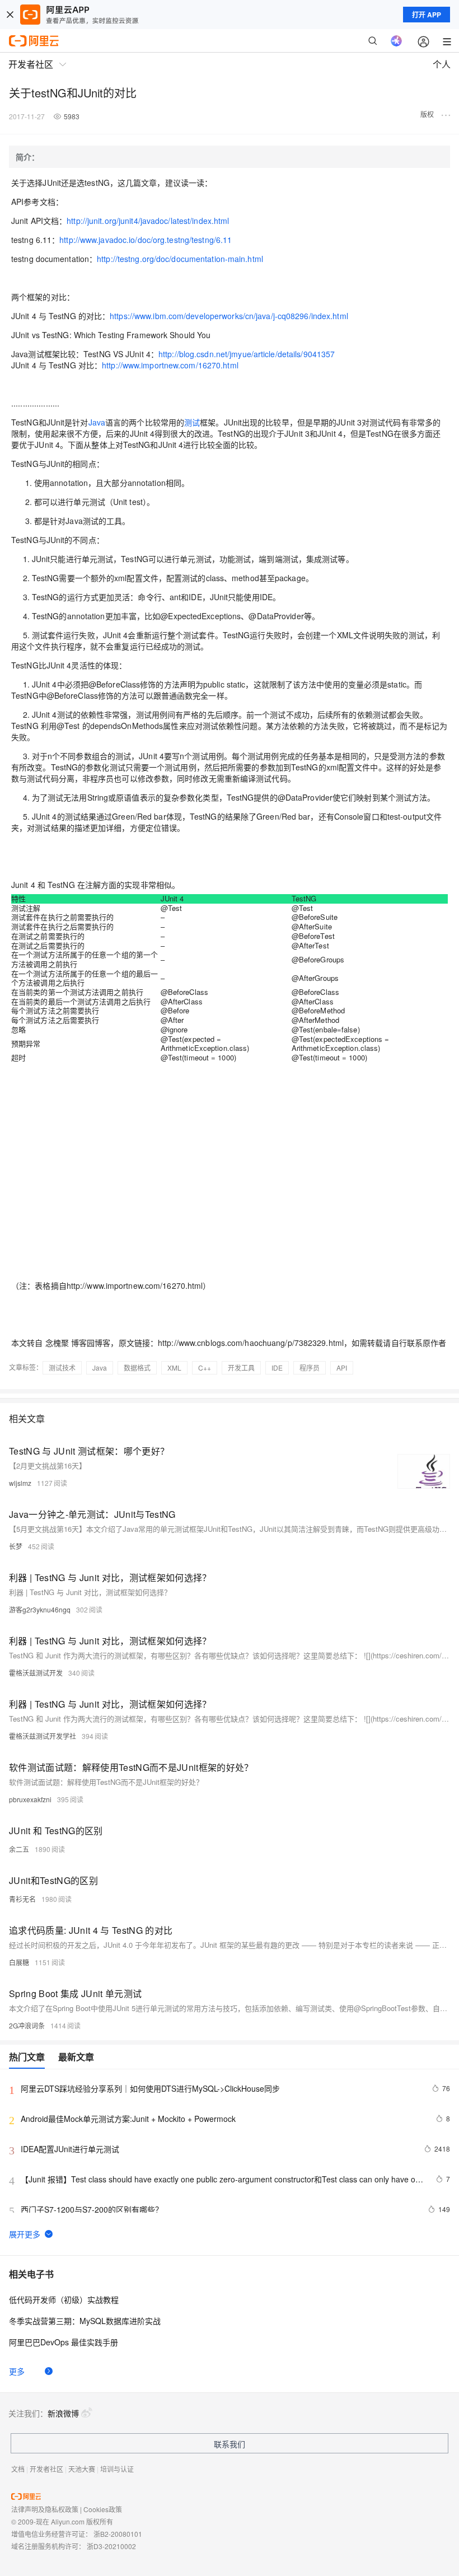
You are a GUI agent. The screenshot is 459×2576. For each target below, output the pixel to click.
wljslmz (20, 1483)
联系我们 (230, 2444)
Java (97, 422)
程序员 (310, 1368)
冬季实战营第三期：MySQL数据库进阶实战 (85, 2321)
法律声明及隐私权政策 (45, 2509)
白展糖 (19, 1962)
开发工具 (241, 1368)
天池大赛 (82, 2469)
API (342, 1368)
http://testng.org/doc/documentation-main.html (180, 259)
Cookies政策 (103, 2509)
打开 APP (427, 15)
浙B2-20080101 (118, 2534)
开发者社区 (46, 2469)
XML (174, 1368)
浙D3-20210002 (111, 2546)
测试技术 (62, 1368)
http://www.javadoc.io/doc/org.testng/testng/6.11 (146, 240)
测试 (192, 422)
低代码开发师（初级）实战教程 (64, 2299)
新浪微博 (63, 2413)
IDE (277, 1368)
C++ (205, 1368)
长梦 (16, 1546)
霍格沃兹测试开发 (36, 1673)
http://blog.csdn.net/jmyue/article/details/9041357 (247, 354)
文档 (18, 2469)
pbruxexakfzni (30, 1799)
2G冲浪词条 (27, 2025)
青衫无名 (22, 1899)
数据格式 (137, 1368)
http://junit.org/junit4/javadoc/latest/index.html (148, 221)
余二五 (19, 1849)
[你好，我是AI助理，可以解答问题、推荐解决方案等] (396, 41)
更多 (17, 2371)
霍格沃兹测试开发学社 (43, 1736)
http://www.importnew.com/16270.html (170, 365)
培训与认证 (117, 2469)
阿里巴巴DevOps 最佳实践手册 (64, 2342)
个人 (442, 64)
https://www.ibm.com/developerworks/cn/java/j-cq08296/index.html (229, 316)
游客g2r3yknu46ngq (40, 1609)
